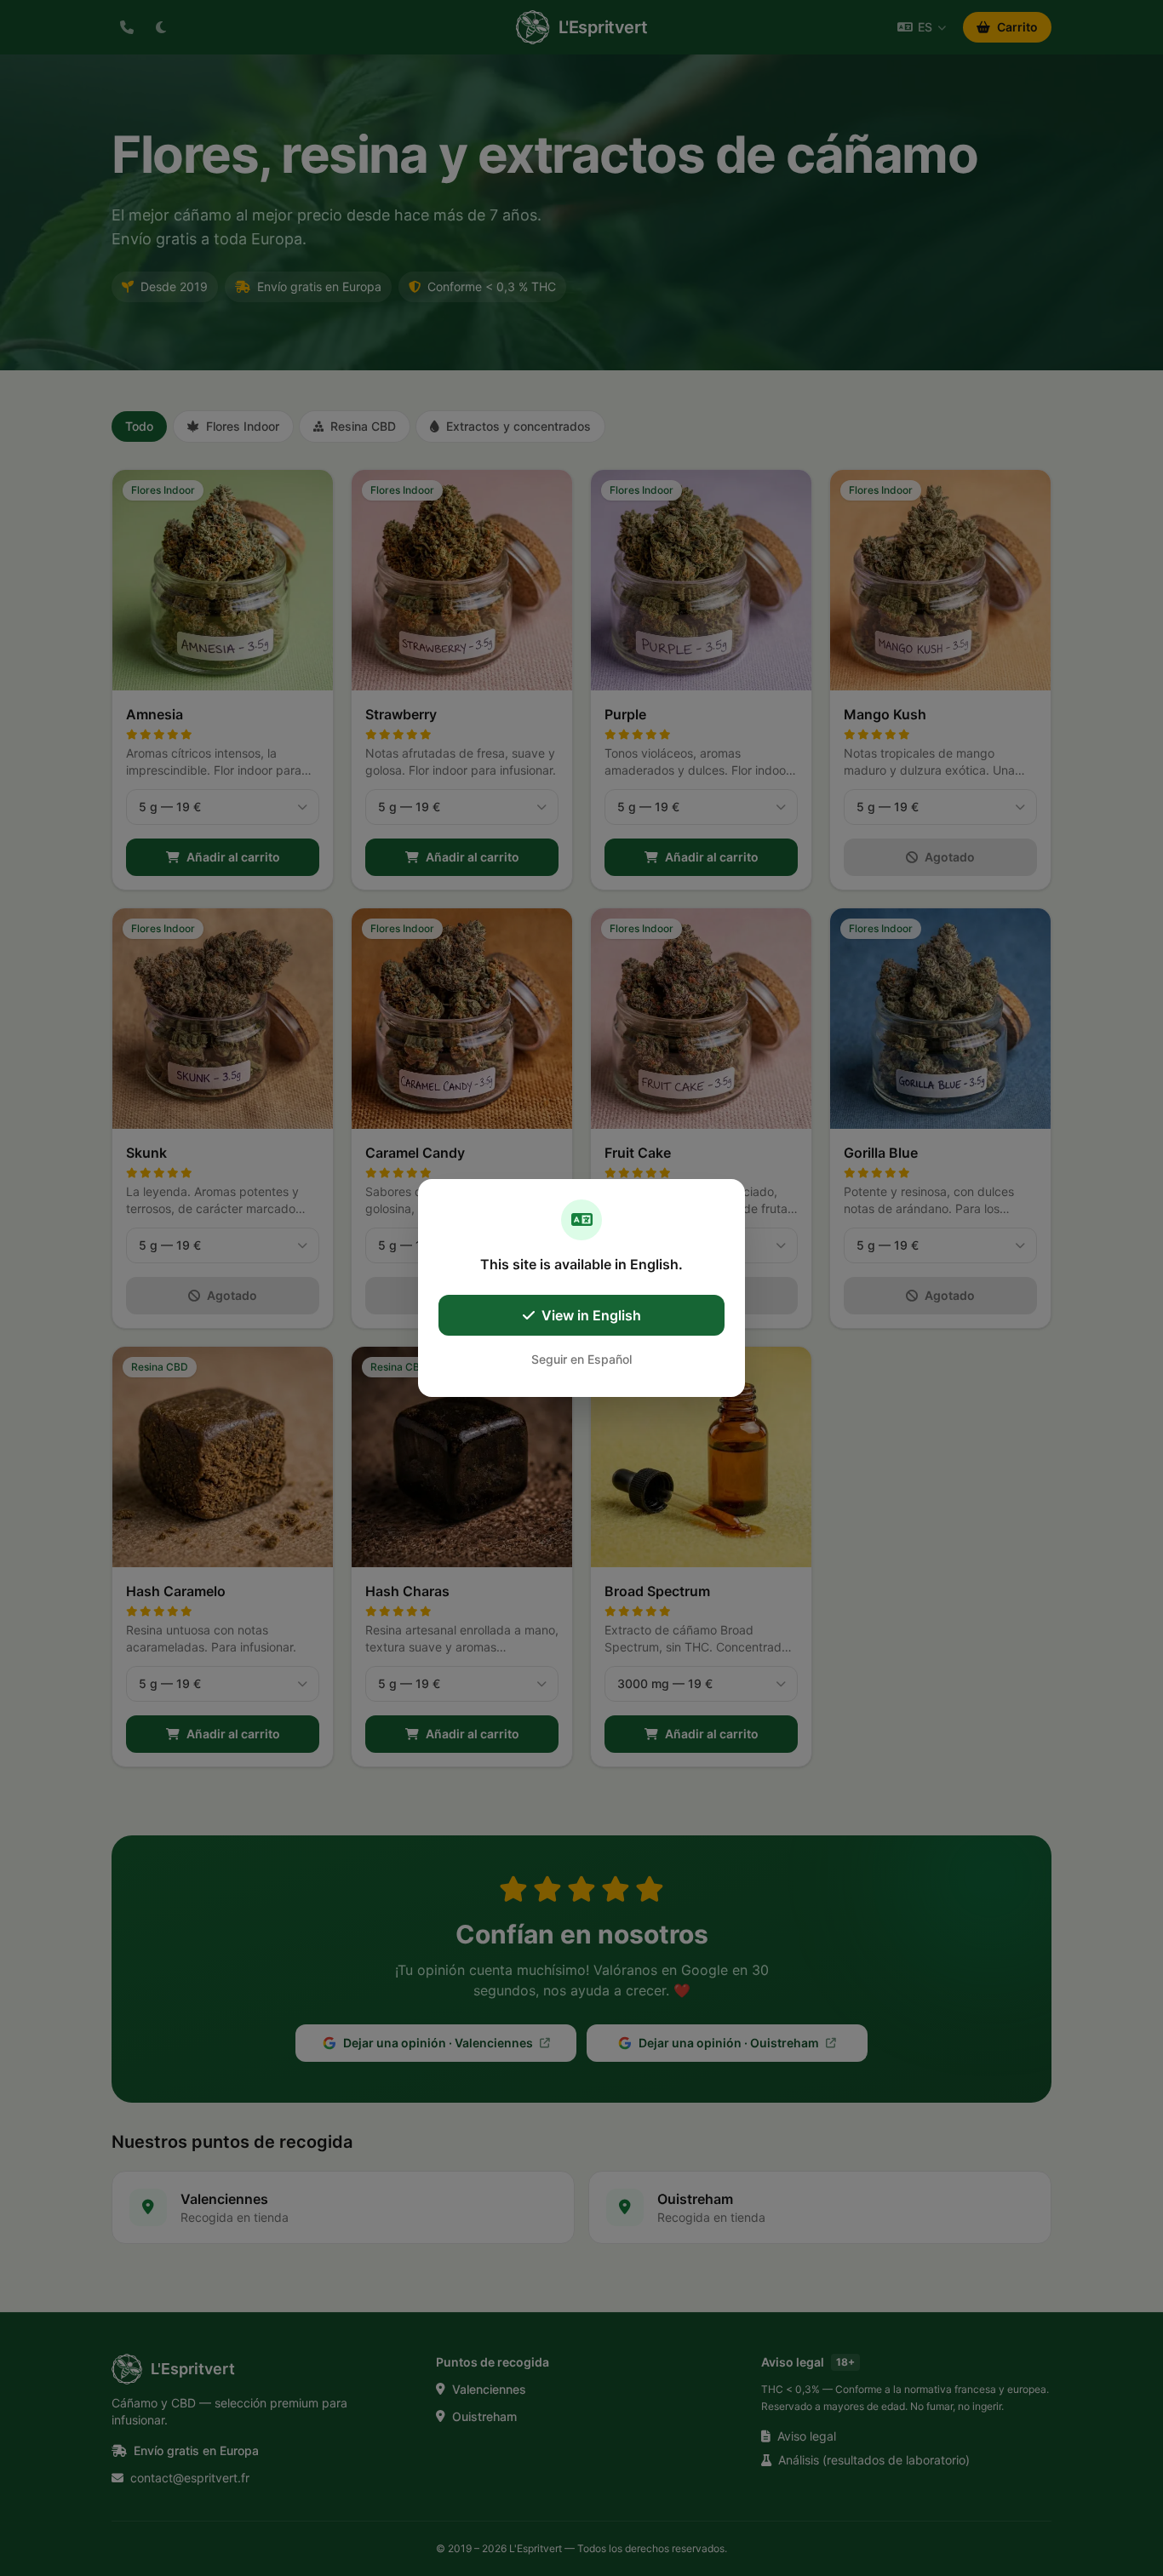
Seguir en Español (581, 1359)
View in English (591, 1315)
